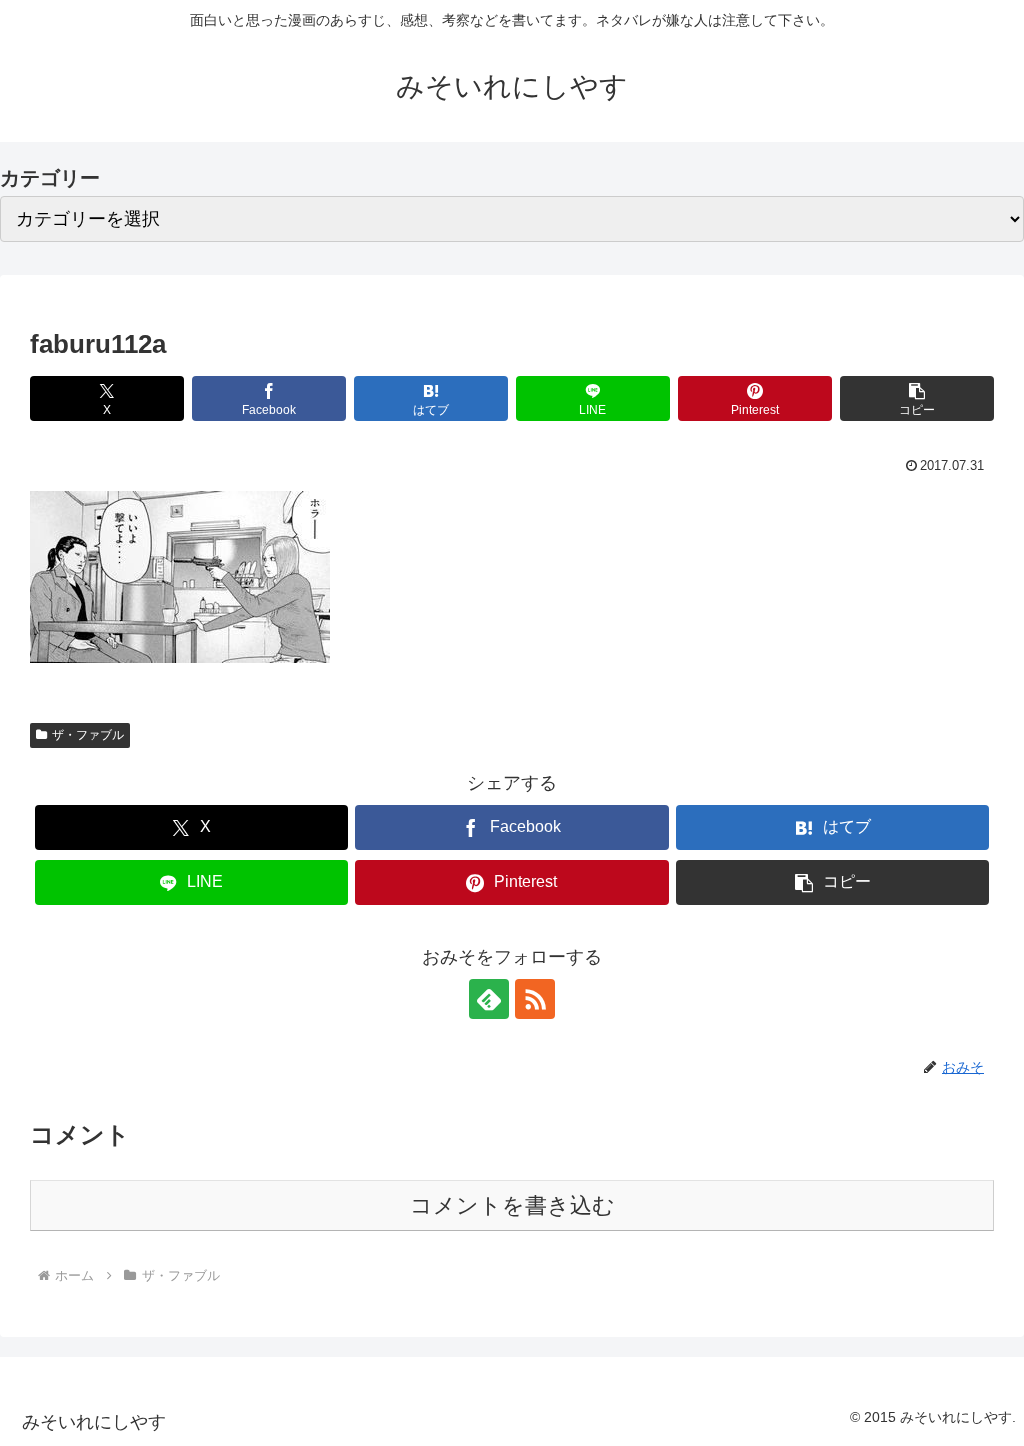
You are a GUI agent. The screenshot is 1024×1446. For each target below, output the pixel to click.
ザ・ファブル (88, 735)
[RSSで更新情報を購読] (535, 999)
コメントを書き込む (512, 1205)
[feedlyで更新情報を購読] (489, 999)
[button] (917, 398)
